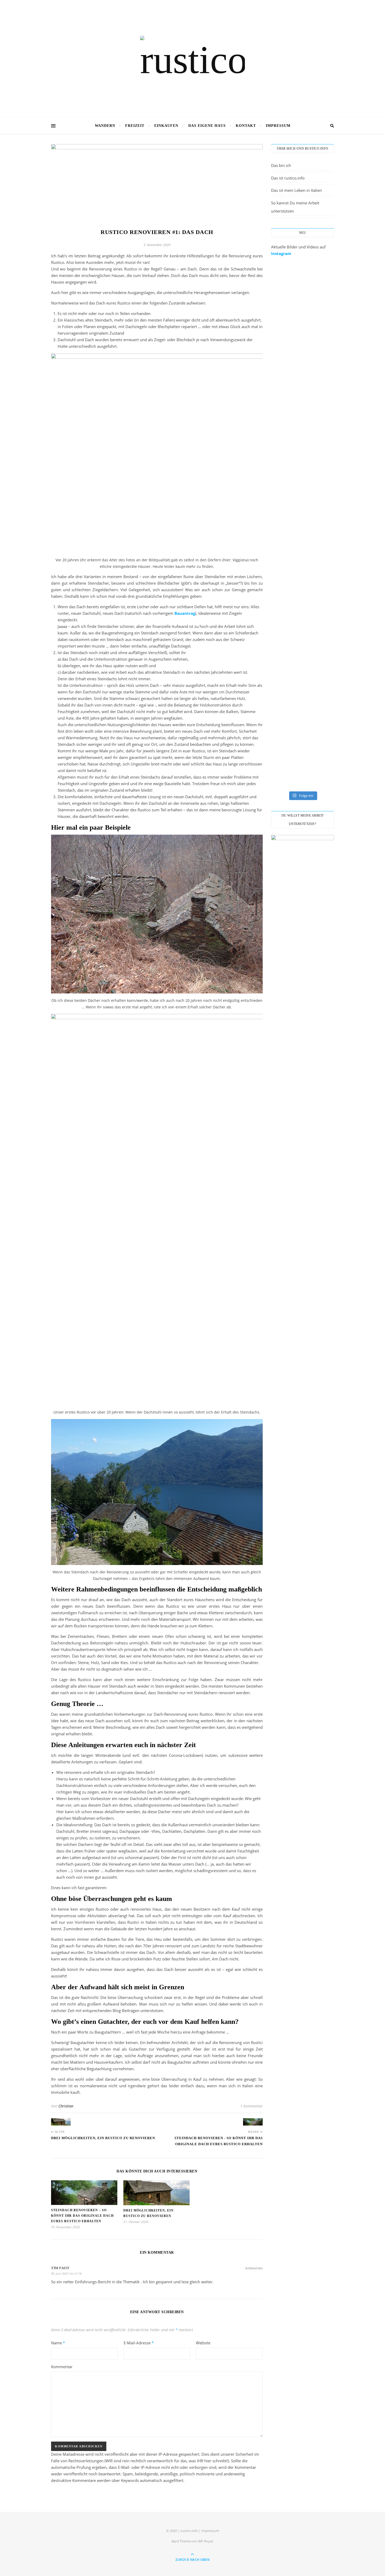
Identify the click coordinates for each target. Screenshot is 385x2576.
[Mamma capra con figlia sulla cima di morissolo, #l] (275, 643)
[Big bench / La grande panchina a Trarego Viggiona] (317, 324)
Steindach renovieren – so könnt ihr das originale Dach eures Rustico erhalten (82, 2216)
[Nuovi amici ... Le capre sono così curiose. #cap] (275, 718)
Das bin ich (281, 165)
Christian (66, 2106)
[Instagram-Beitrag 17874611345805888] (275, 402)
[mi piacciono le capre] (317, 692)
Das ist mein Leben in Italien (296, 190)
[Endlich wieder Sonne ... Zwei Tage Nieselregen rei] (317, 461)
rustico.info (189, 2531)
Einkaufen (166, 126)
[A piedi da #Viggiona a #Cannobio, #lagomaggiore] (296, 637)
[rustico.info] (192, 58)
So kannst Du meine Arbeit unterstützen (295, 207)
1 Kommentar (251, 2106)
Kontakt (246, 126)
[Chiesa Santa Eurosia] (296, 402)
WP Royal (205, 2541)
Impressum (278, 126)
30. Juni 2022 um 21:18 (66, 2273)
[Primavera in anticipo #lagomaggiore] (317, 595)
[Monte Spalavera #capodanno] (317, 546)
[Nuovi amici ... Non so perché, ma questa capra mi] (296, 731)
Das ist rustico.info (288, 178)
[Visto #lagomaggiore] (275, 588)
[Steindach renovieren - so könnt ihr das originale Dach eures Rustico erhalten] (253, 2122)
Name (58, 2343)
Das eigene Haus (207, 126)
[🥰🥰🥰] (275, 546)
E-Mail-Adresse (139, 2343)
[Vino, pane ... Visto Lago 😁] (317, 633)
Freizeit (135, 126)
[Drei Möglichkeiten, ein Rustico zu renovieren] (61, 2122)
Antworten (254, 2268)
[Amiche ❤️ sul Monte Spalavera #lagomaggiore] (296, 556)
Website (203, 2343)
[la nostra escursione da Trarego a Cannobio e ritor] (275, 305)
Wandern (105, 126)
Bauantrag (185, 613)
